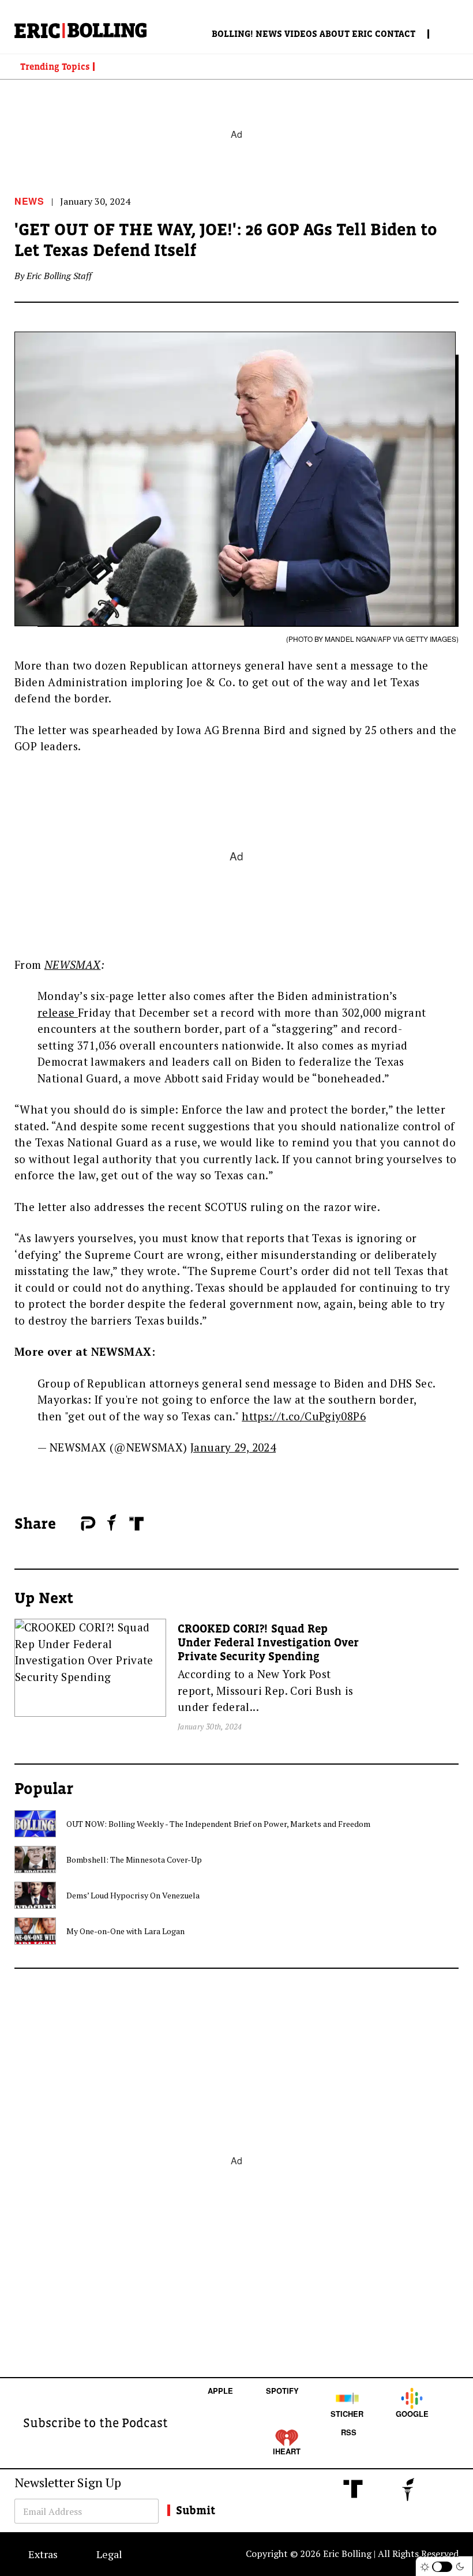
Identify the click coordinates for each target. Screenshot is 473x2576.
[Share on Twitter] (75, 1524)
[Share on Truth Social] (136, 1524)
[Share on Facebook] (69, 1524)
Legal (109, 2554)
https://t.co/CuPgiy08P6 (304, 1416)
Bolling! (232, 33)
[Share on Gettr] (112, 1522)
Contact (395, 33)
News (269, 33)
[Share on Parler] (88, 1524)
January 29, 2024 (233, 1447)
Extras (43, 2554)
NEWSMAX (73, 964)
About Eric (346, 33)
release (58, 1012)
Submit (196, 2510)
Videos (301, 33)
